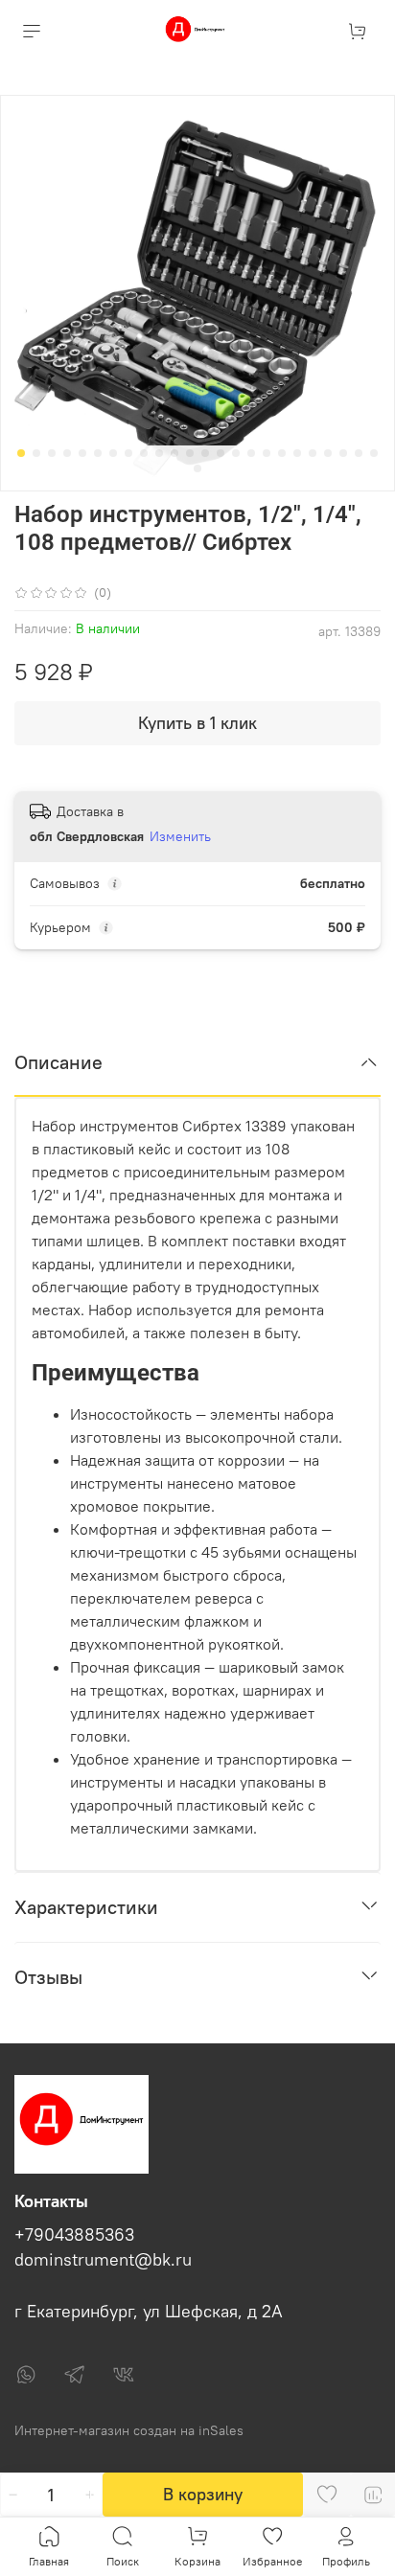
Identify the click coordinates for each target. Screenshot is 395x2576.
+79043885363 (74, 2235)
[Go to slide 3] (52, 453)
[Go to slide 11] (174, 453)
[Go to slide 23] (359, 453)
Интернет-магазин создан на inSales (129, 2430)
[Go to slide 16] (251, 453)
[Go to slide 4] (67, 453)
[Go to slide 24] (374, 453)
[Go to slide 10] (159, 453)
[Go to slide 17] (267, 453)
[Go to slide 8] (128, 453)
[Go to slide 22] (343, 453)
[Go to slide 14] (221, 453)
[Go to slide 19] (297, 453)
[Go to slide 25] (197, 468)
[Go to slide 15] (236, 453)
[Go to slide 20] (313, 453)
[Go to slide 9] (144, 453)
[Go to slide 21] (328, 453)
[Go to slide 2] (36, 453)
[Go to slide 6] (98, 453)
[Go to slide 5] (82, 453)
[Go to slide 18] (282, 453)
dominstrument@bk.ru (103, 2260)
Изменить (180, 836)
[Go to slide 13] (205, 453)
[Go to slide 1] (21, 453)
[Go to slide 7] (113, 453)
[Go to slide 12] (190, 453)
